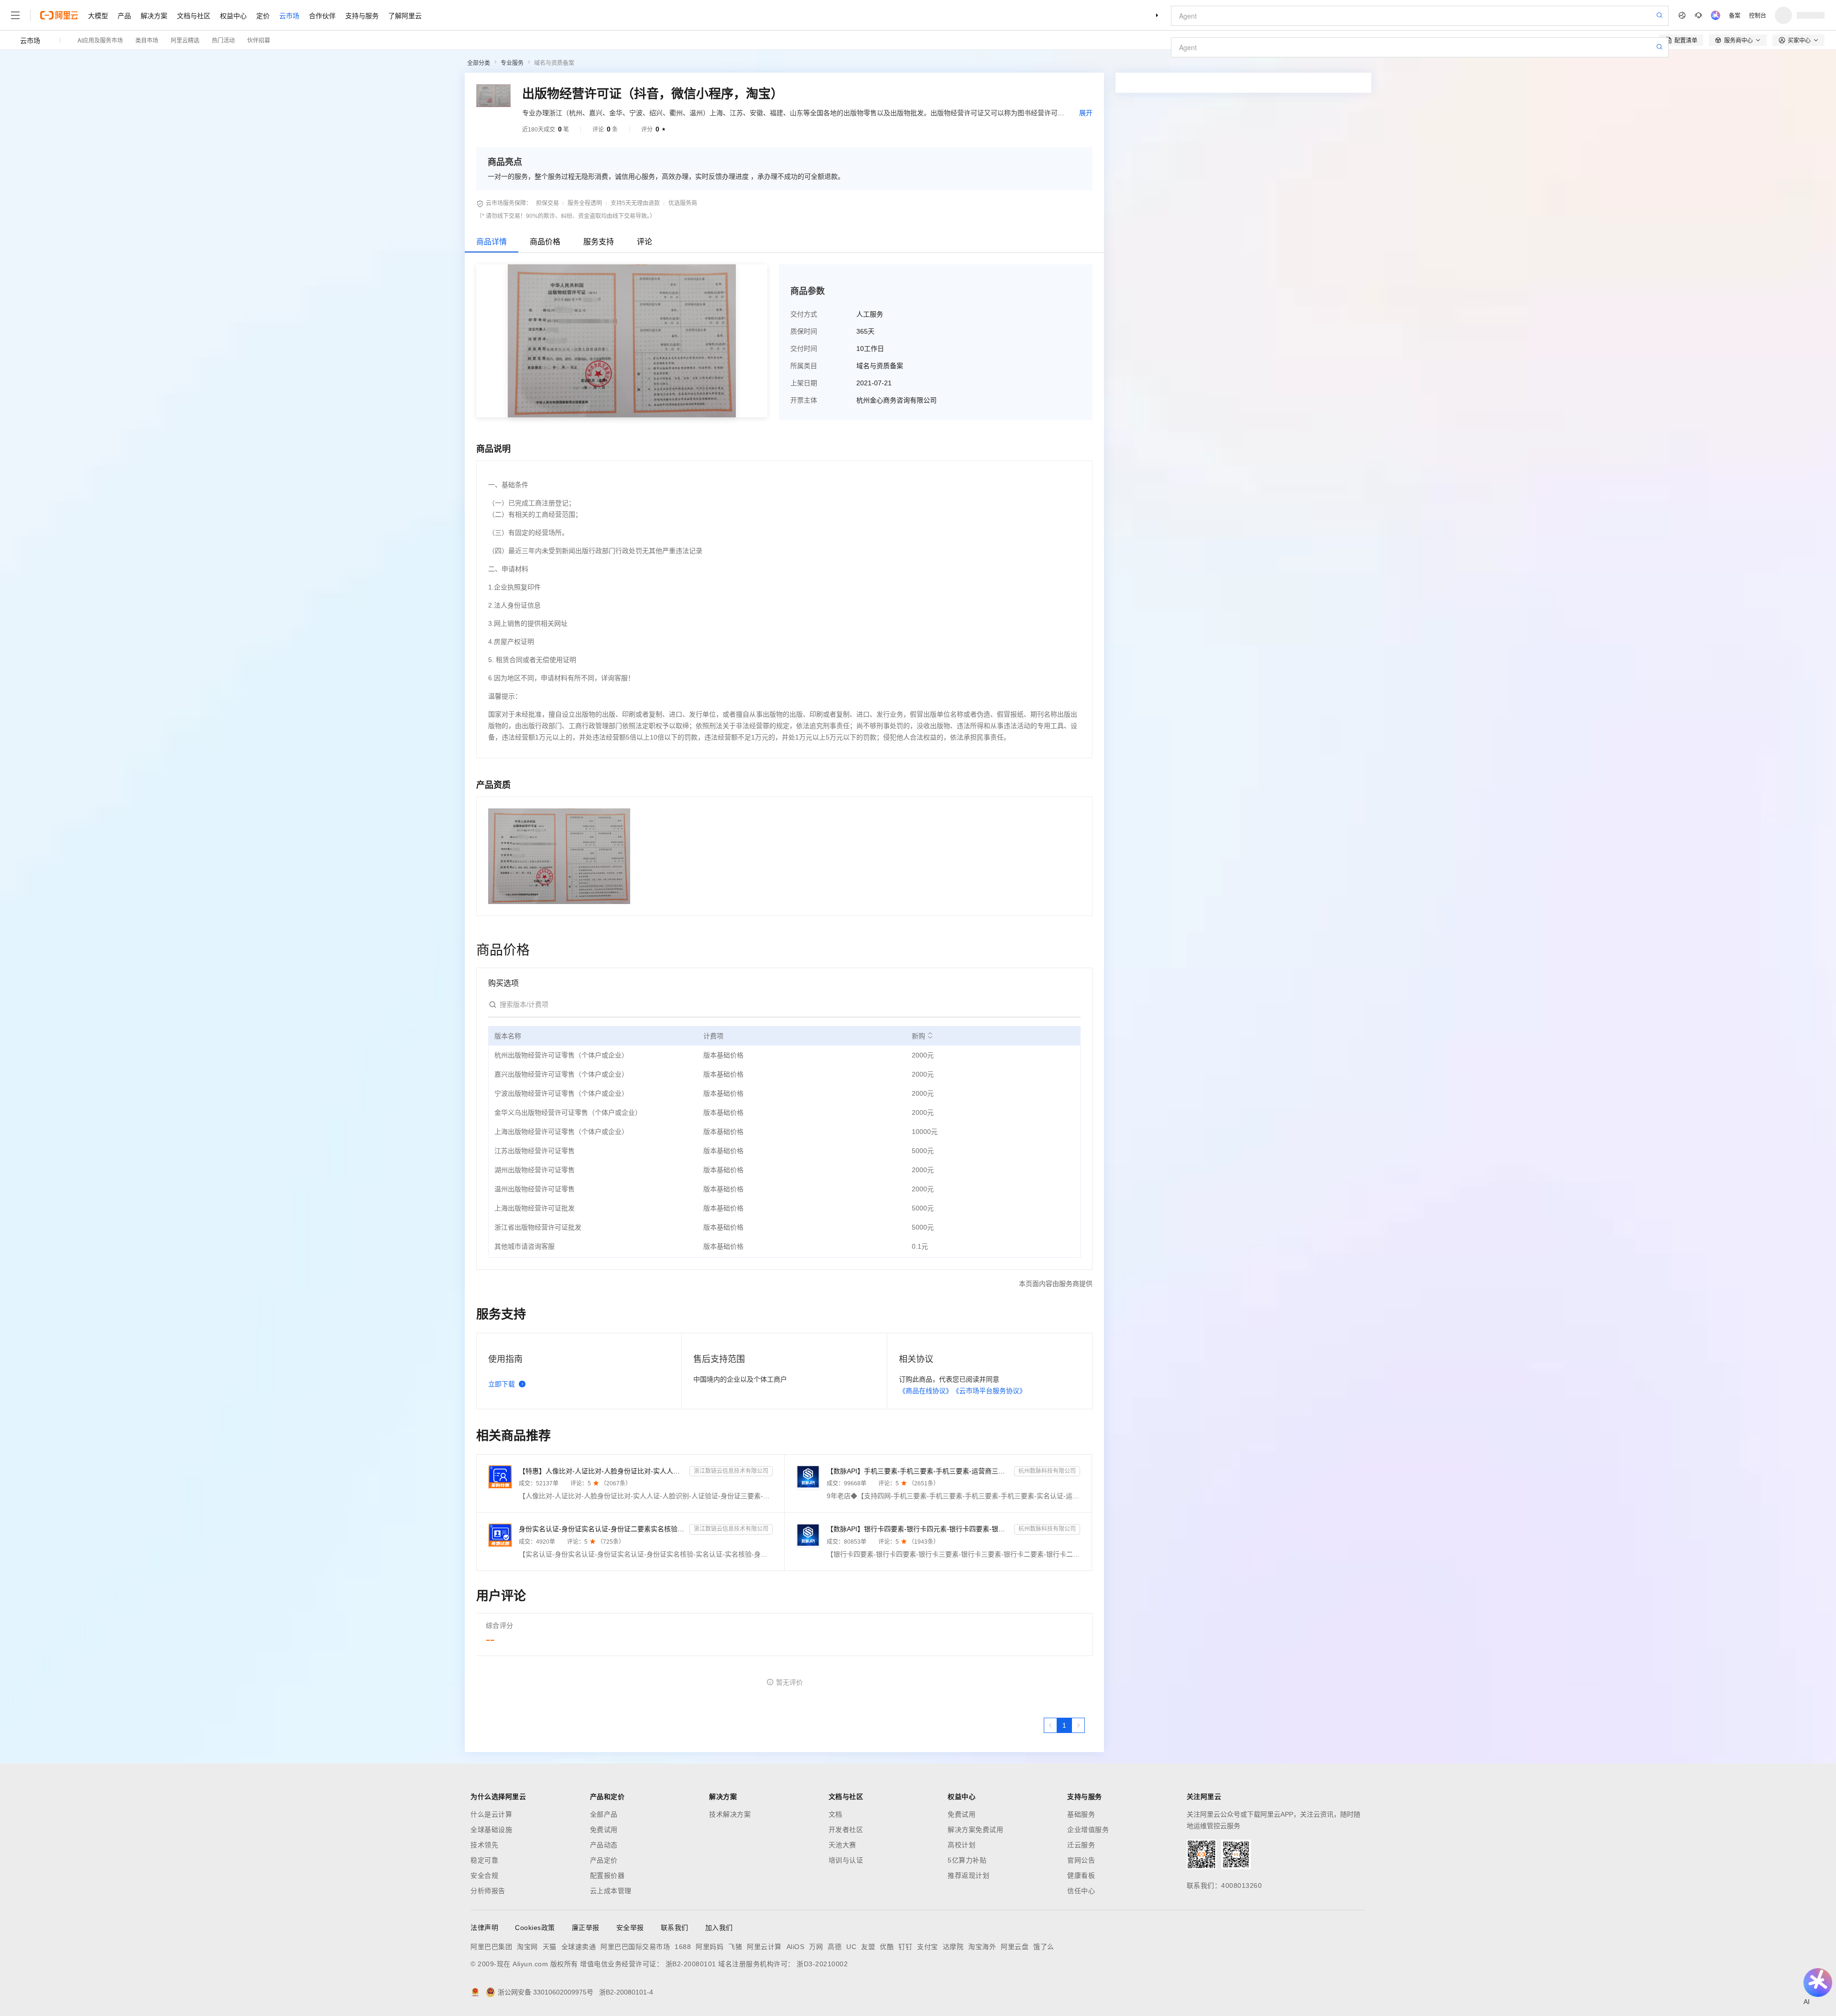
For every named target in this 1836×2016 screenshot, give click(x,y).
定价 (263, 15)
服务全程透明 (585, 203)
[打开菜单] (15, 15)
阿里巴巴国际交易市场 (635, 1947)
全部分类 (479, 63)
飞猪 (735, 1947)
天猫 (550, 1947)
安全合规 (484, 1875)
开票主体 (804, 400)
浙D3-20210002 (822, 1964)
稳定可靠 (484, 1860)
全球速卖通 (579, 1947)
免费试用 (604, 1830)
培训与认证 (846, 1860)
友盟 (868, 1947)
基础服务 (1081, 1814)
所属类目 (804, 366)
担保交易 (547, 203)
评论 (645, 242)
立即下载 (502, 1384)
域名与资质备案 (554, 63)
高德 (835, 1947)
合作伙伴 (322, 15)
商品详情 (492, 242)
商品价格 (545, 242)
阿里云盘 (1015, 1947)
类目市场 (147, 40)
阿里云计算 (764, 1947)
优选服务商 (683, 203)
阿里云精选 (185, 40)
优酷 (887, 1947)
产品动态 (604, 1845)
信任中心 (1081, 1891)
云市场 (289, 15)
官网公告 (1081, 1860)
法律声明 (484, 1928)
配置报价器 (607, 1875)
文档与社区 (194, 15)
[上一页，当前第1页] (1050, 1725)
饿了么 (1044, 1947)
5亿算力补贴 (967, 1860)
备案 (1735, 15)
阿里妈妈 (710, 1947)
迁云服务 (1081, 1845)
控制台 (1758, 15)
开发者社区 (846, 1830)
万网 (816, 1947)
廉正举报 (586, 1928)
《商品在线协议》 (926, 1391)
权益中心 (233, 15)
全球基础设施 (491, 1830)
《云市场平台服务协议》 (989, 1391)
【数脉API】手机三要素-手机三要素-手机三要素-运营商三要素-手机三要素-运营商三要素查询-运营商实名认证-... (919, 1471)
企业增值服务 (1088, 1830)
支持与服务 (362, 15)
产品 (124, 15)
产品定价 (604, 1860)
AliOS (796, 1947)
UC (851, 1947)
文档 (836, 1814)
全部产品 (604, 1814)
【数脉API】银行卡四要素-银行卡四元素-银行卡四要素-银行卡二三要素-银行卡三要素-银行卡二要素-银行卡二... (919, 1529)
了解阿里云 (405, 15)
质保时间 (804, 331)
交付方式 (804, 314)
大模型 (98, 15)
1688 (683, 1947)
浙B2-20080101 (691, 1964)
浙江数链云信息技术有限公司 (731, 1471)
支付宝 (928, 1947)
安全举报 (630, 1928)
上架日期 (804, 383)
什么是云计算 (491, 1814)
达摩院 (953, 1947)
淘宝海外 (982, 1947)
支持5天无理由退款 (635, 203)
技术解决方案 (730, 1814)
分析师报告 (488, 1891)
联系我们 (675, 1928)
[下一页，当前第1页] (1078, 1725)
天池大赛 (842, 1845)
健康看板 (1081, 1875)
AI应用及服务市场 (100, 40)
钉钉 (905, 1947)
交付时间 (804, 349)
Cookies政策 (535, 1928)
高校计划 (962, 1845)
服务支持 (599, 242)
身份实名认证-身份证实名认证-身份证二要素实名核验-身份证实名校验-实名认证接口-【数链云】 (602, 1529)
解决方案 (154, 15)
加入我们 (719, 1928)
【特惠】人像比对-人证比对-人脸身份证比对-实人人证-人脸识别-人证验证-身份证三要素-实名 (602, 1471)
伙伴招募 (259, 40)
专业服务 (512, 63)
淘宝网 (527, 1947)
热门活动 (223, 40)
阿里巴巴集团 (491, 1947)
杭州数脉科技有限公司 (1047, 1471)
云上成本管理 (611, 1891)
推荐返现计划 (968, 1875)
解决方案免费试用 (975, 1830)
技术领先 (484, 1845)
